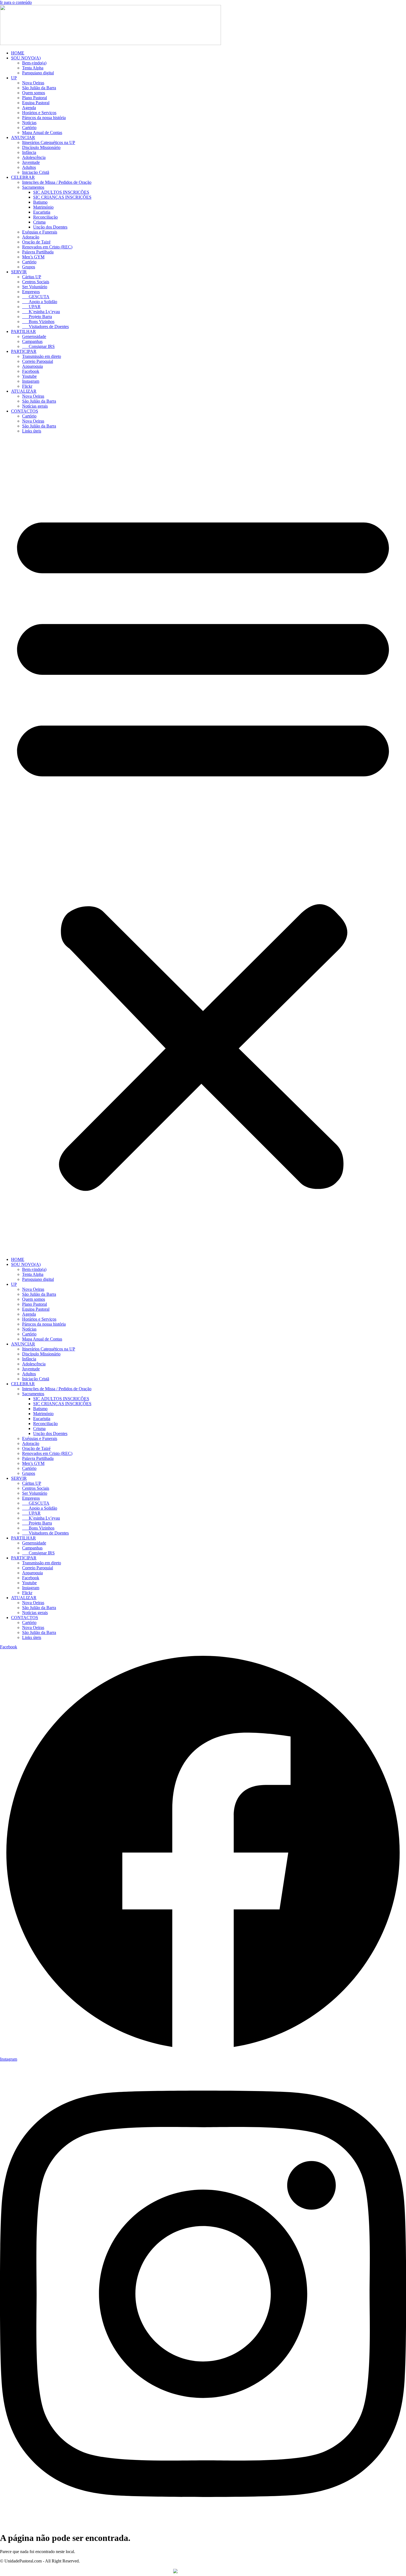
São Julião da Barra (39, 88)
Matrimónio (43, 207)
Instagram (31, 381)
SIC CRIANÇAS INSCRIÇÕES (62, 197)
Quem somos (34, 93)
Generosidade (34, 336)
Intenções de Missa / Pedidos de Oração (57, 182)
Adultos (29, 167)
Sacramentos (33, 187)
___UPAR (31, 307)
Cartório (29, 128)
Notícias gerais (35, 406)
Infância (29, 152)
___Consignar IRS (38, 346)
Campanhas (32, 341)
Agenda (29, 108)
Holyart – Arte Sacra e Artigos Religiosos (234, 2571)
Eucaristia (42, 212)
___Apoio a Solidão (40, 302)
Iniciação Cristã (36, 172)
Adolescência (34, 157)
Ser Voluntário (35, 287)
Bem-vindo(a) (34, 63)
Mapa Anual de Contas (42, 133)
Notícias (29, 123)
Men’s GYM (33, 257)
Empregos (31, 292)
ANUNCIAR (23, 137)
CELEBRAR (23, 177)
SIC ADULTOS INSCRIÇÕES (61, 192)
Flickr (27, 386)
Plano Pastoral (35, 98)
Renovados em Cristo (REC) (47, 247)
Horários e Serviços (39, 113)
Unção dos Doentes (50, 227)
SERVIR (19, 272)
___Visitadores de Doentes (45, 326)
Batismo (40, 202)
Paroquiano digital (38, 73)
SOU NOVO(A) (26, 58)
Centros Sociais (36, 282)
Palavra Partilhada (38, 252)
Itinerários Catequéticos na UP (49, 142)
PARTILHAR (23, 331)
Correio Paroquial (38, 361)
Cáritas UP (32, 277)
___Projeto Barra (37, 317)
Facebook (31, 371)
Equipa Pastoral (36, 103)
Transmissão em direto (42, 356)
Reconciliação (45, 217)
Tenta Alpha (33, 68)
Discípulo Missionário (41, 147)
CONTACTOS (25, 411)
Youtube (29, 376)
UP (14, 78)
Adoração (31, 237)
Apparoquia (32, 366)
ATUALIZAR (24, 391)
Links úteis (32, 431)
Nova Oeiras (33, 83)
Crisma (39, 222)
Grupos (29, 267)
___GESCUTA (36, 297)
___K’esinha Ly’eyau (41, 312)
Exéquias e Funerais (40, 232)
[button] (203, 845)
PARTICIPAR (24, 351)
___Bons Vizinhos (38, 322)
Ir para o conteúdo (16, 2)
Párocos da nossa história (44, 118)
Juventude (31, 162)
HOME (18, 53)
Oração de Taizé (36, 242)
